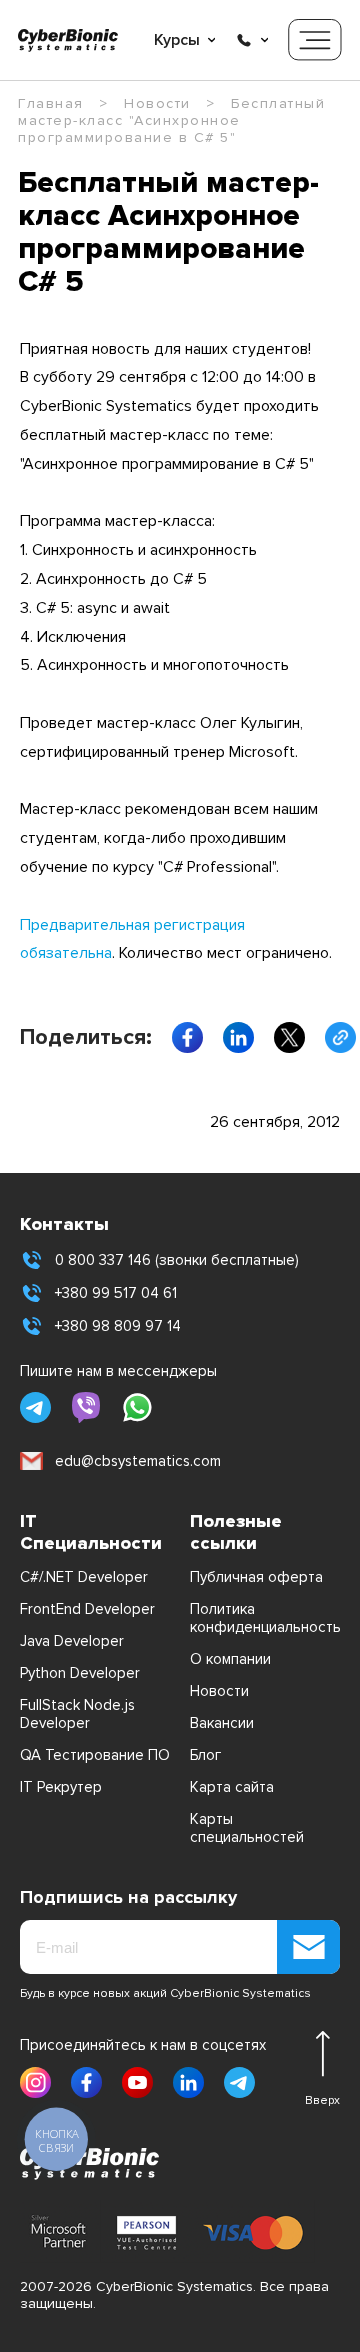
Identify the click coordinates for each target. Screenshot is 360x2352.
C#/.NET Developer (84, 1577)
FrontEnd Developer (87, 1609)
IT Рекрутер (61, 1787)
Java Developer (72, 1641)
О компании (230, 1659)
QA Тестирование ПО (95, 1755)
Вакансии (222, 1723)
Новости (219, 1691)
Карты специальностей (247, 1828)
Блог (205, 1755)
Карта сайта (232, 1787)
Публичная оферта (256, 1577)
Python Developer (80, 1673)
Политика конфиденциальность (265, 1618)
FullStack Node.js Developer (77, 1714)
